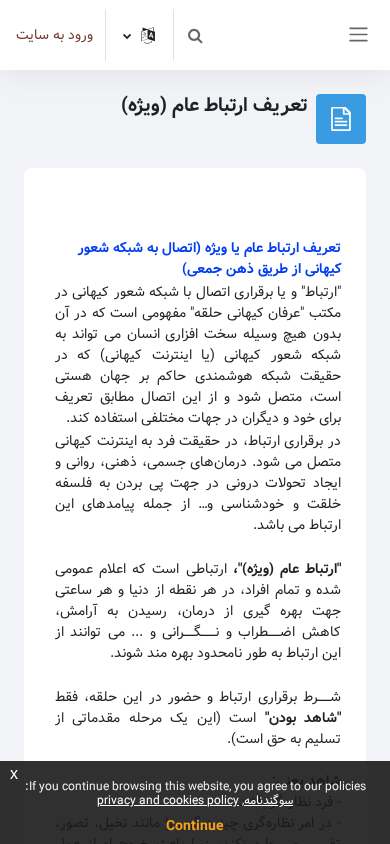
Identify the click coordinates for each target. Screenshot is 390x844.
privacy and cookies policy (168, 800)
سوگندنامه (268, 800)
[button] (195, 35)
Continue (195, 826)
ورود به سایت (54, 35)
